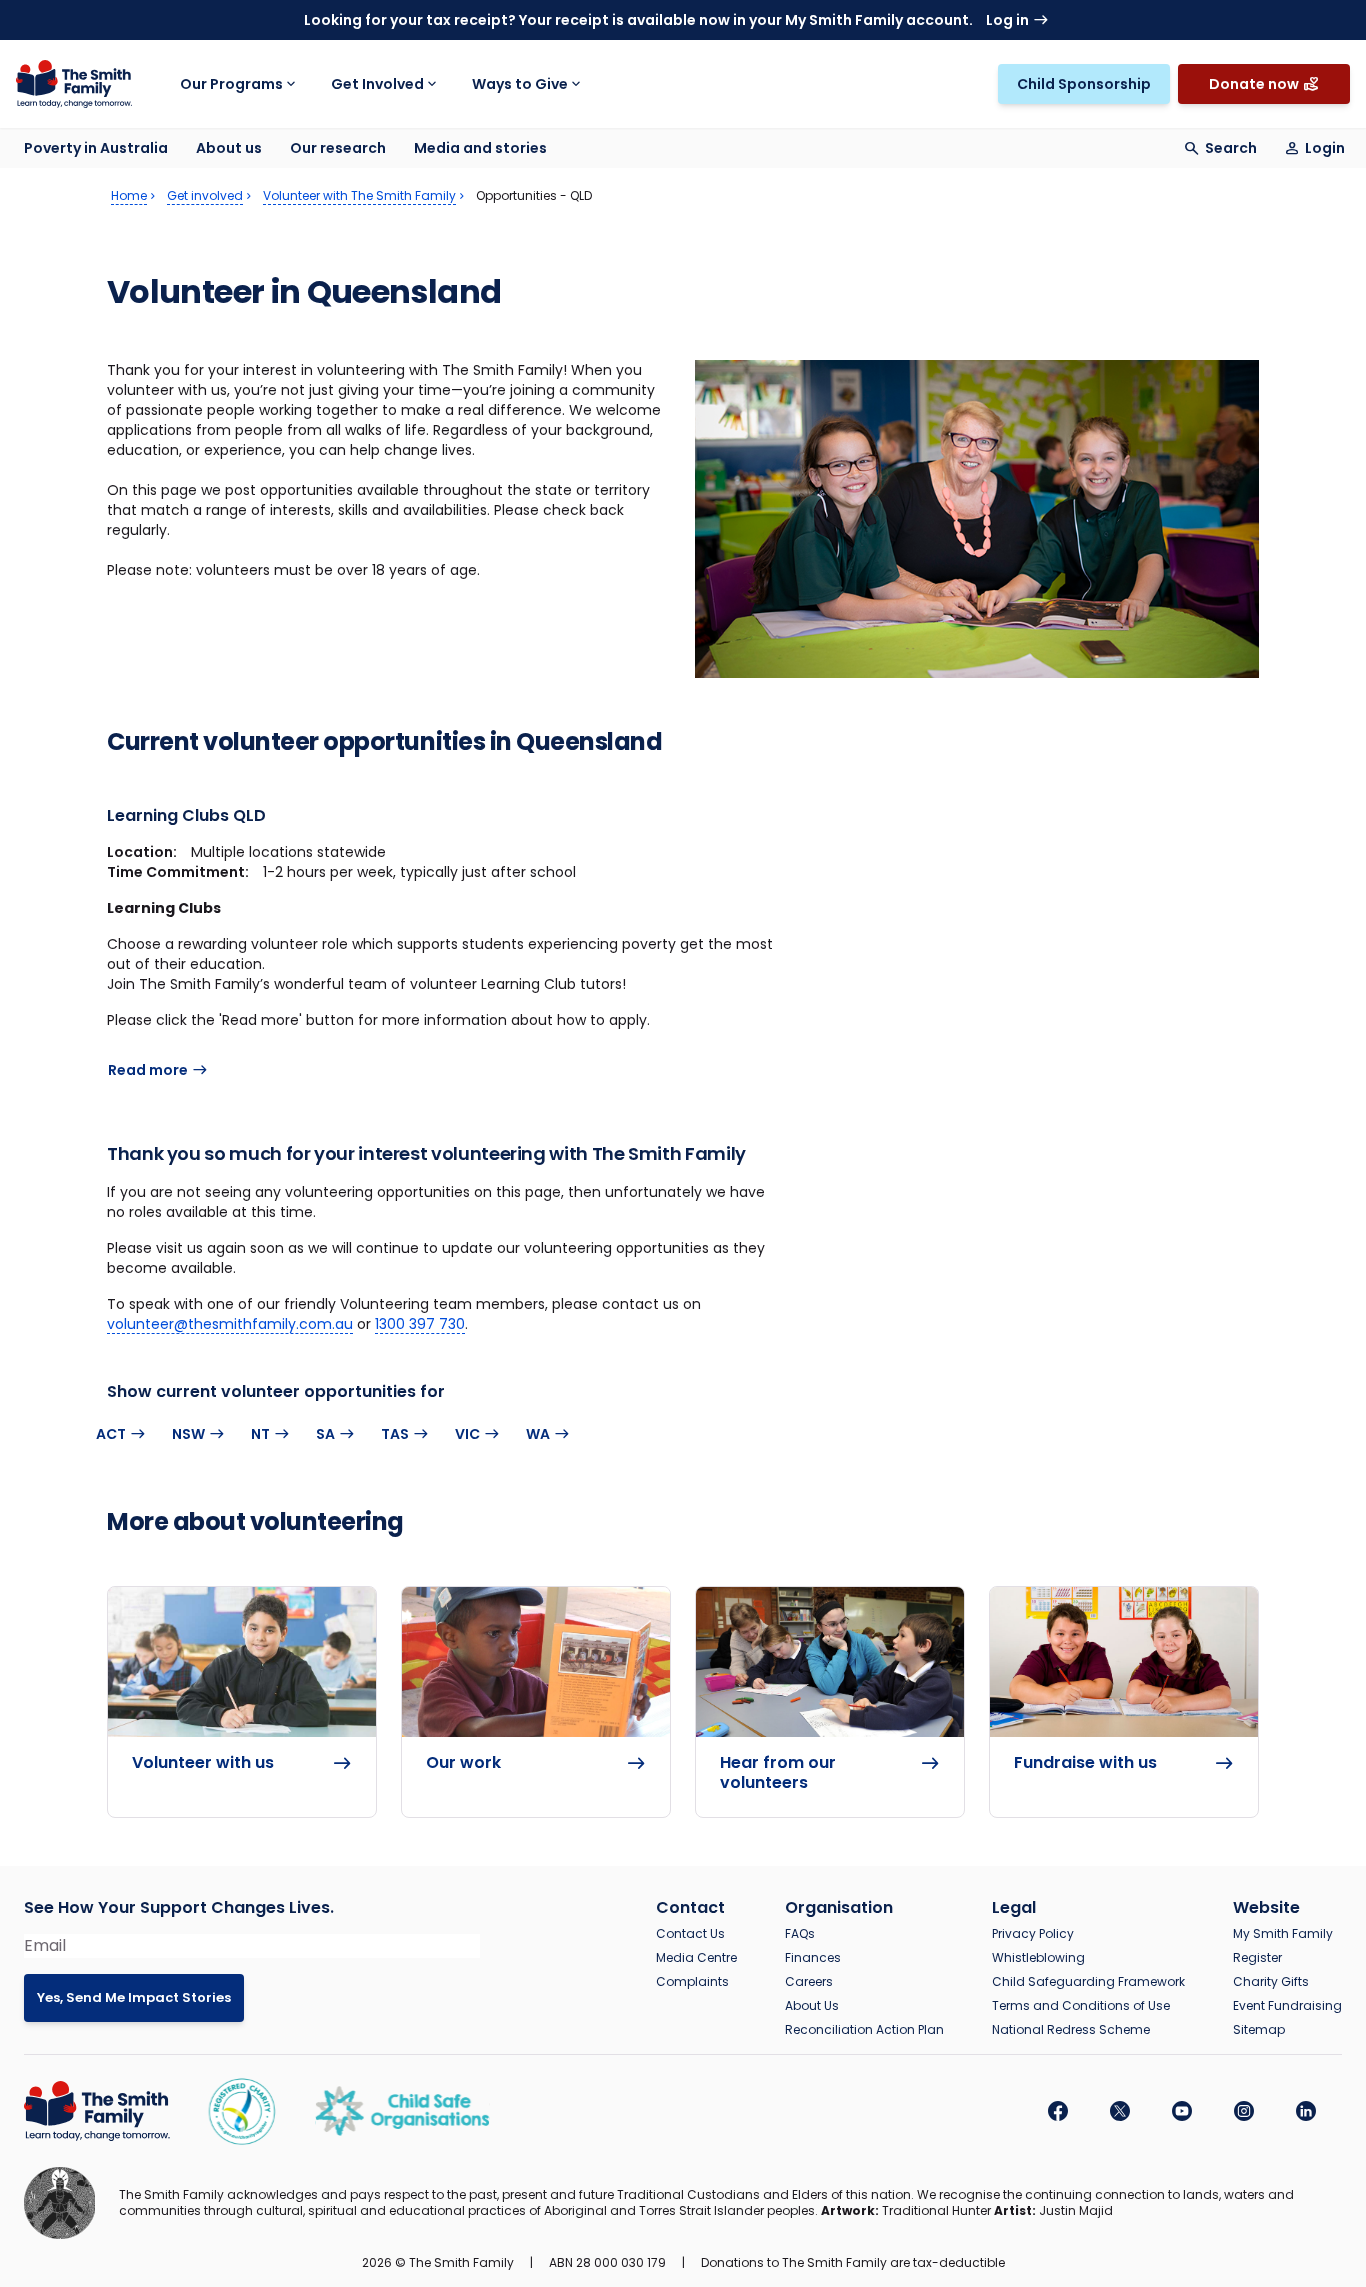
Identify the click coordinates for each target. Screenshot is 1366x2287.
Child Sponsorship (1084, 84)
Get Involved (377, 84)
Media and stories (480, 148)
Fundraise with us (1085, 1763)
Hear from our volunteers (778, 1773)
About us (229, 148)
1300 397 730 (420, 1324)
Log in (1007, 20)
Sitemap (1259, 2030)
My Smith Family (1283, 1934)
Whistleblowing (1038, 1958)
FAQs (800, 1934)
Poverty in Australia (96, 148)
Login (1325, 148)
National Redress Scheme (1071, 2030)
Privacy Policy (1033, 1934)
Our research (338, 148)
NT (260, 1434)
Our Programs (231, 84)
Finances (813, 1958)
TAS (395, 1434)
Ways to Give (520, 84)
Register (1257, 1958)
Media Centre (696, 1958)
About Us (812, 2006)
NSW (188, 1434)
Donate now (1254, 84)
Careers (809, 1982)
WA (538, 1434)
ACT (111, 1434)
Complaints (692, 1982)
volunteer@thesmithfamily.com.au (230, 1324)
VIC (467, 1434)
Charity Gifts (1271, 1982)
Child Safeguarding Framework (1088, 1982)
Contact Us (690, 1934)
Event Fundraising (1287, 2006)
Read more (148, 1070)
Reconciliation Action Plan (864, 2030)
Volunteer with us (203, 1763)
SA (325, 1434)
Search (1231, 148)
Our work (463, 1763)
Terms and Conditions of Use (1081, 2006)
